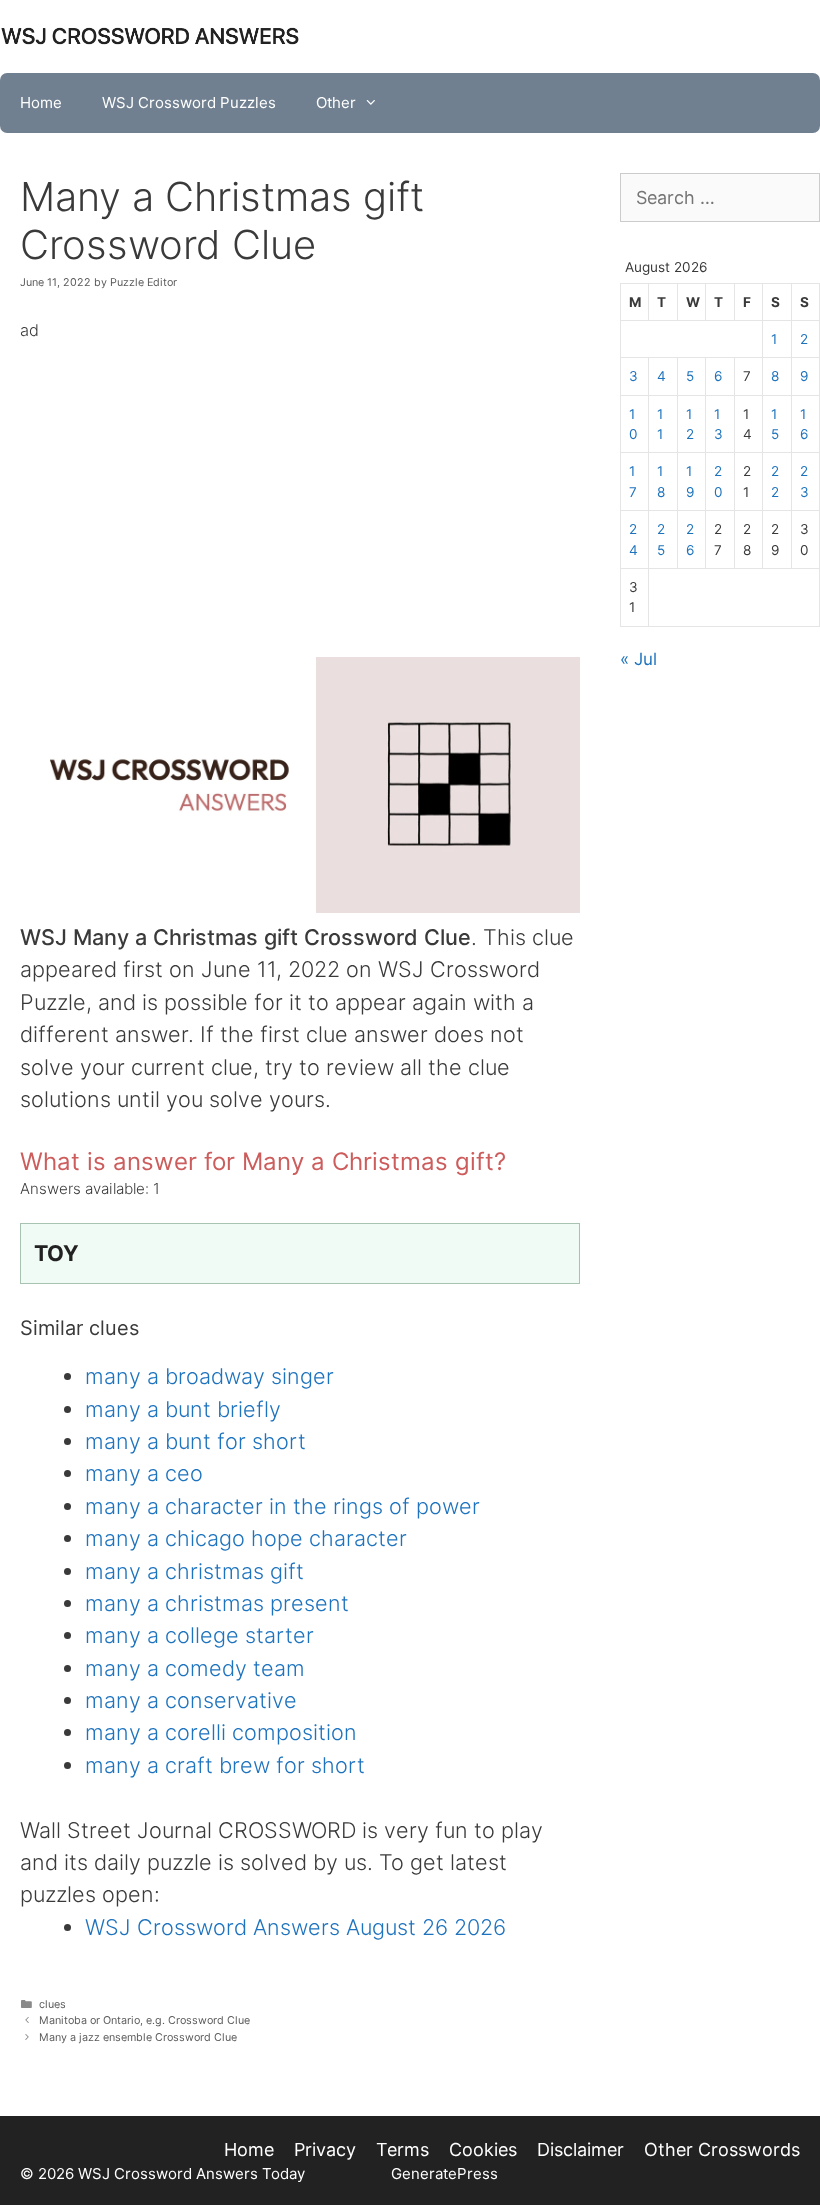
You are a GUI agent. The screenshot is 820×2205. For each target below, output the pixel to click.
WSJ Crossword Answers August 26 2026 (295, 1927)
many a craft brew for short (225, 1765)
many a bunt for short (195, 1441)
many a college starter (199, 1635)
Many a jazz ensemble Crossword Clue (138, 2037)
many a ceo (144, 1473)
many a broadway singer (209, 1376)
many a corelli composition (221, 1732)
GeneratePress (444, 2173)
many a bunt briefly (183, 1409)
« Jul (638, 659)
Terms (402, 2149)
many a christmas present (217, 1603)
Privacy (325, 2149)
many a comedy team (195, 1668)
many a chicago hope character (246, 1538)
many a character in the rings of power (282, 1506)
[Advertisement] (300, 485)
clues (52, 2004)
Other (336, 102)
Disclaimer (580, 2149)
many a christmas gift (194, 1571)
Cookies (483, 2149)
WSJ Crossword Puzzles (189, 102)
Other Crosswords (722, 2149)
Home (41, 102)
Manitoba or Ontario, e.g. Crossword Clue (144, 2020)
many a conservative (191, 1700)
